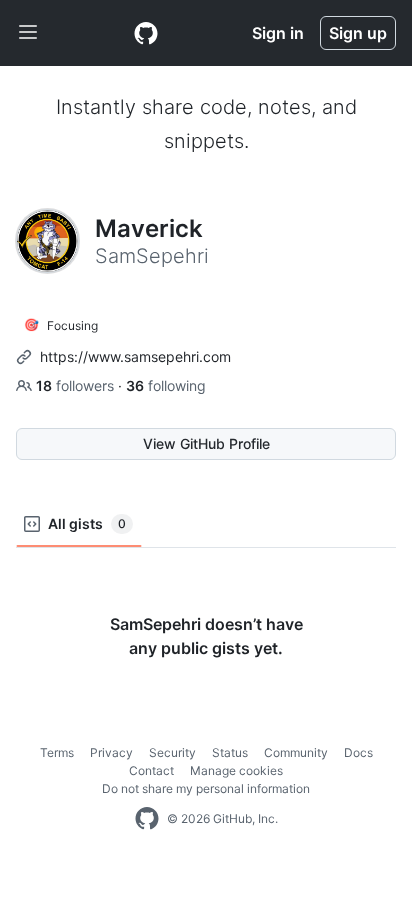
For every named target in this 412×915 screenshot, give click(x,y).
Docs (358, 752)
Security (172, 752)
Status (230, 752)
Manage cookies (236, 770)
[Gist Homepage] (146, 33)
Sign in (278, 33)
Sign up (358, 33)
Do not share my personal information (206, 788)
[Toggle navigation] (28, 33)
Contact (151, 770)
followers (77, 385)
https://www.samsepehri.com (135, 356)
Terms (57, 752)
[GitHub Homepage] (147, 819)
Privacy (111, 752)
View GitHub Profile (206, 443)
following (166, 385)
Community (296, 752)
